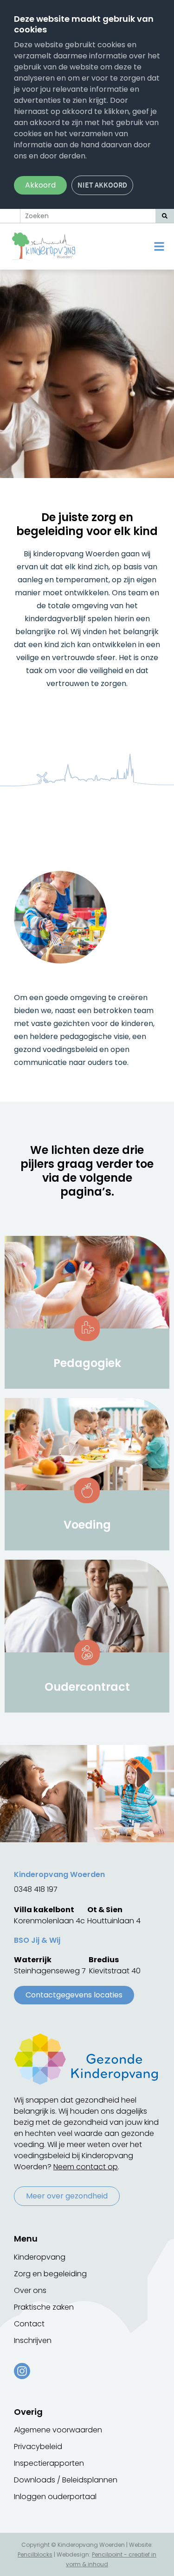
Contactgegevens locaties (74, 1995)
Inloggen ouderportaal (55, 2497)
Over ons (30, 2290)
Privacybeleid (38, 2447)
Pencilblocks (35, 2554)
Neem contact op (86, 2167)
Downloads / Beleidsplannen (66, 2480)
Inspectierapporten (49, 2463)
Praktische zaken (44, 2307)
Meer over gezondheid (67, 2196)
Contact (29, 2324)
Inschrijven (33, 2340)
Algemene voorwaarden (58, 2430)
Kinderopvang (40, 2257)
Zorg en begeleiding (50, 2274)
